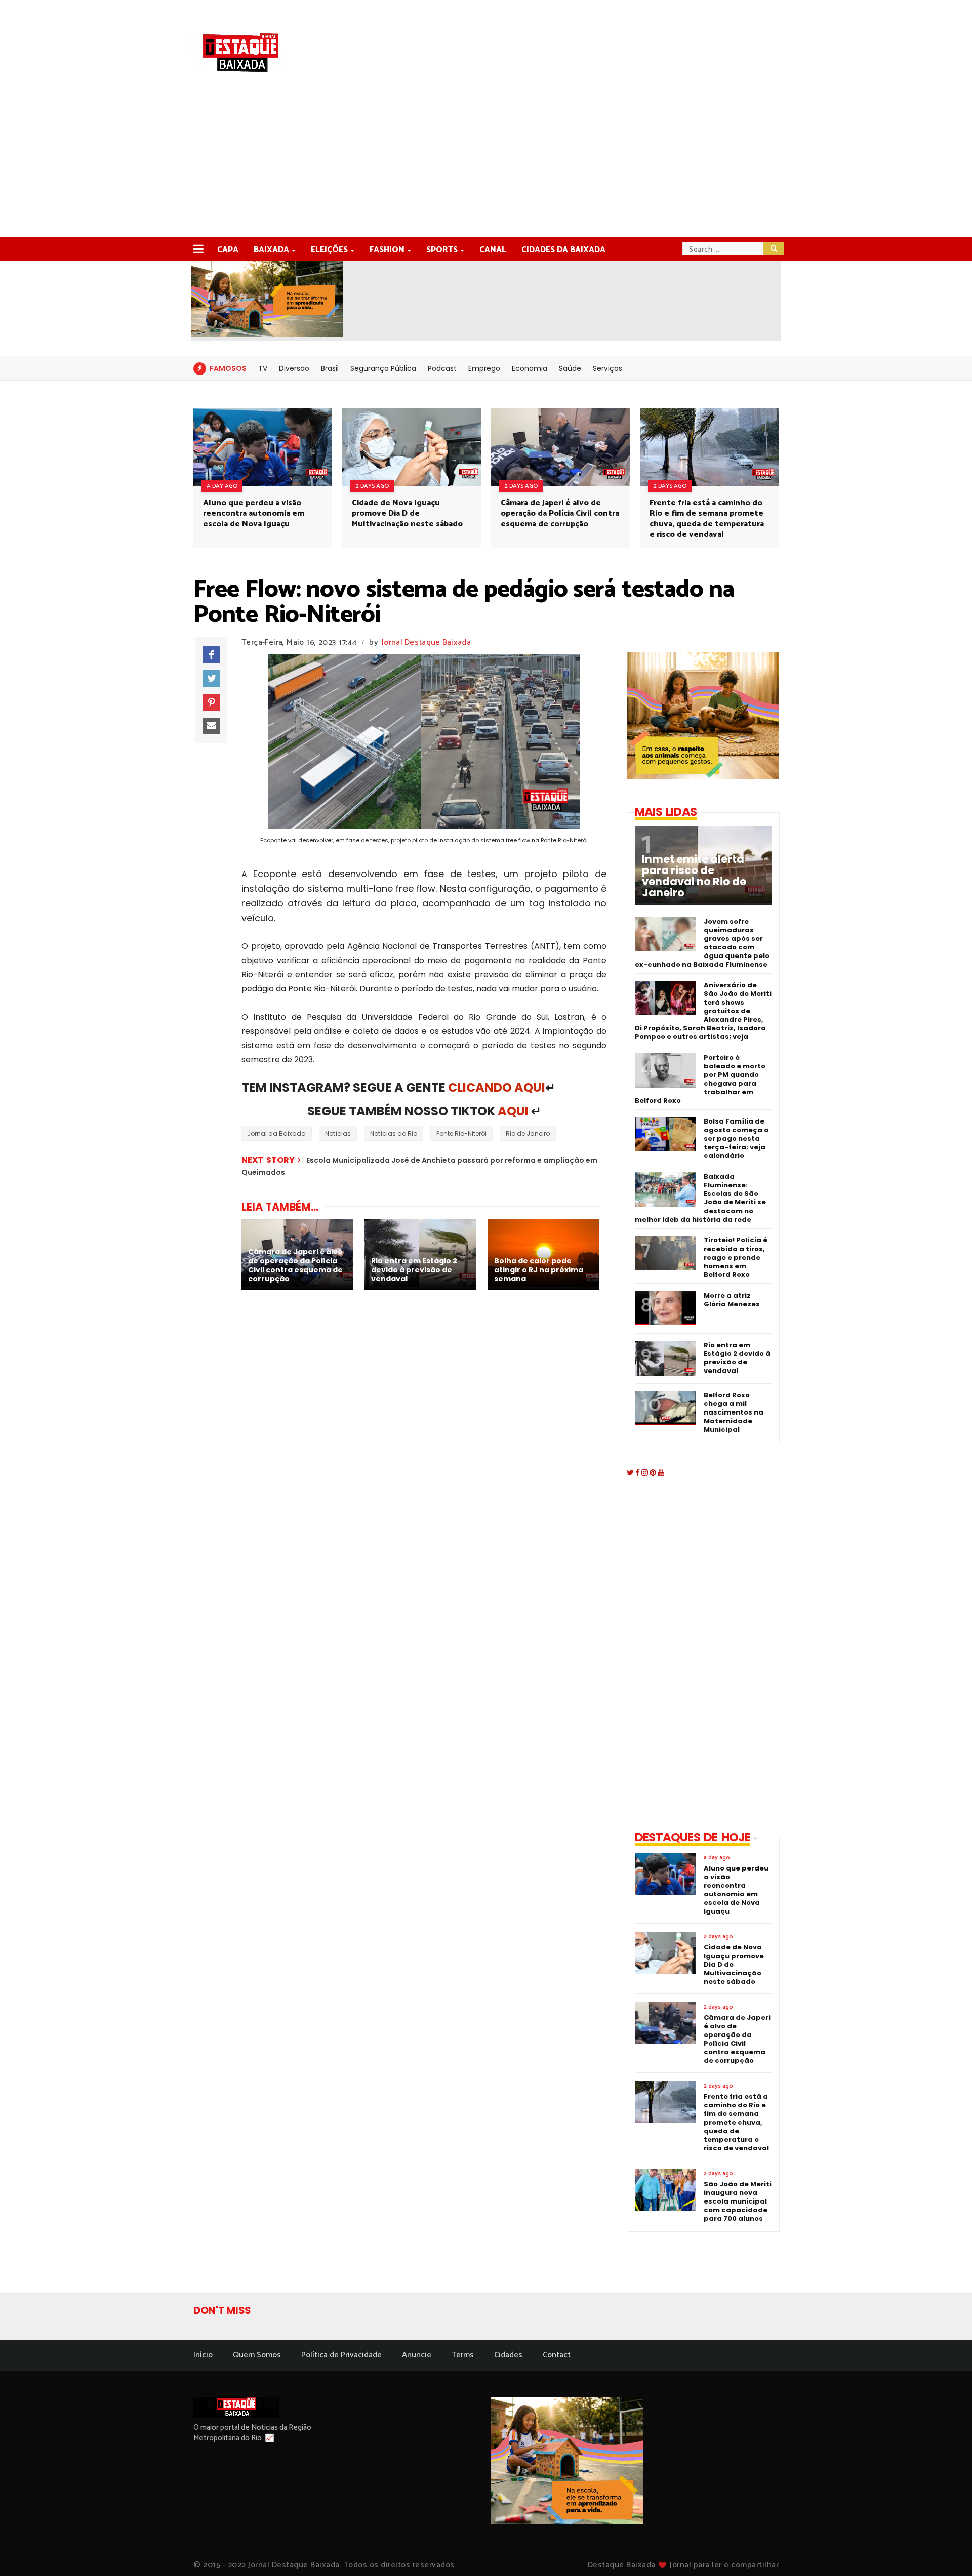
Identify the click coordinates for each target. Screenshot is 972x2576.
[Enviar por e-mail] (211, 726)
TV (263, 368)
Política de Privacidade (341, 2355)
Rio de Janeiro (528, 1133)
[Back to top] (947, 2552)
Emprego (484, 368)
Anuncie (417, 2355)
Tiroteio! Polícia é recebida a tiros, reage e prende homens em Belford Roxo (736, 1257)
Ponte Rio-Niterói (461, 1133)
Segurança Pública (383, 368)
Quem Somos (257, 2355)
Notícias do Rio (394, 1133)
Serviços (607, 368)
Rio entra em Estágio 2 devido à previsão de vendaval (737, 1358)
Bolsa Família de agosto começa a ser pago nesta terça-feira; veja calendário (736, 1138)
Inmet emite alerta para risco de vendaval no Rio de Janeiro (694, 876)
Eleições (329, 250)
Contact (557, 2355)
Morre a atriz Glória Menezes (732, 1300)
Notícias (338, 1133)
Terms (463, 2355)
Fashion (387, 250)
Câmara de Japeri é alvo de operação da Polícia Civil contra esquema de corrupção (560, 513)
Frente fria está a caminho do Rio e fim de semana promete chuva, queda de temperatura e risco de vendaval (707, 519)
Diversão (294, 368)
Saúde (570, 368)
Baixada (271, 250)
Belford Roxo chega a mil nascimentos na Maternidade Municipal (734, 1412)
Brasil (330, 368)
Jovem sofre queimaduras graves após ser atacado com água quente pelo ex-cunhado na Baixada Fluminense (702, 943)
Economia (530, 368)
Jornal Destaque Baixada (426, 642)
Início (203, 2355)
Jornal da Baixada (276, 1133)
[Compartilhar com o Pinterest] (211, 702)
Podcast (442, 368)
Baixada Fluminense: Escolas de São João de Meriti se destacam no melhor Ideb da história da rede (700, 1198)
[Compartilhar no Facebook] (211, 655)
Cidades (508, 2355)
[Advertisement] (486, 161)
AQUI (513, 1111)
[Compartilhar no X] (211, 679)
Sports (442, 250)
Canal (493, 250)
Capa (228, 250)
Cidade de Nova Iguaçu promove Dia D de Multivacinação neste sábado (407, 513)
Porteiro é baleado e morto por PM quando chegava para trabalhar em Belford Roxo (700, 1079)
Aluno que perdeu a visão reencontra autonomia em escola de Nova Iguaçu (254, 513)
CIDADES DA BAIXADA (563, 250)
